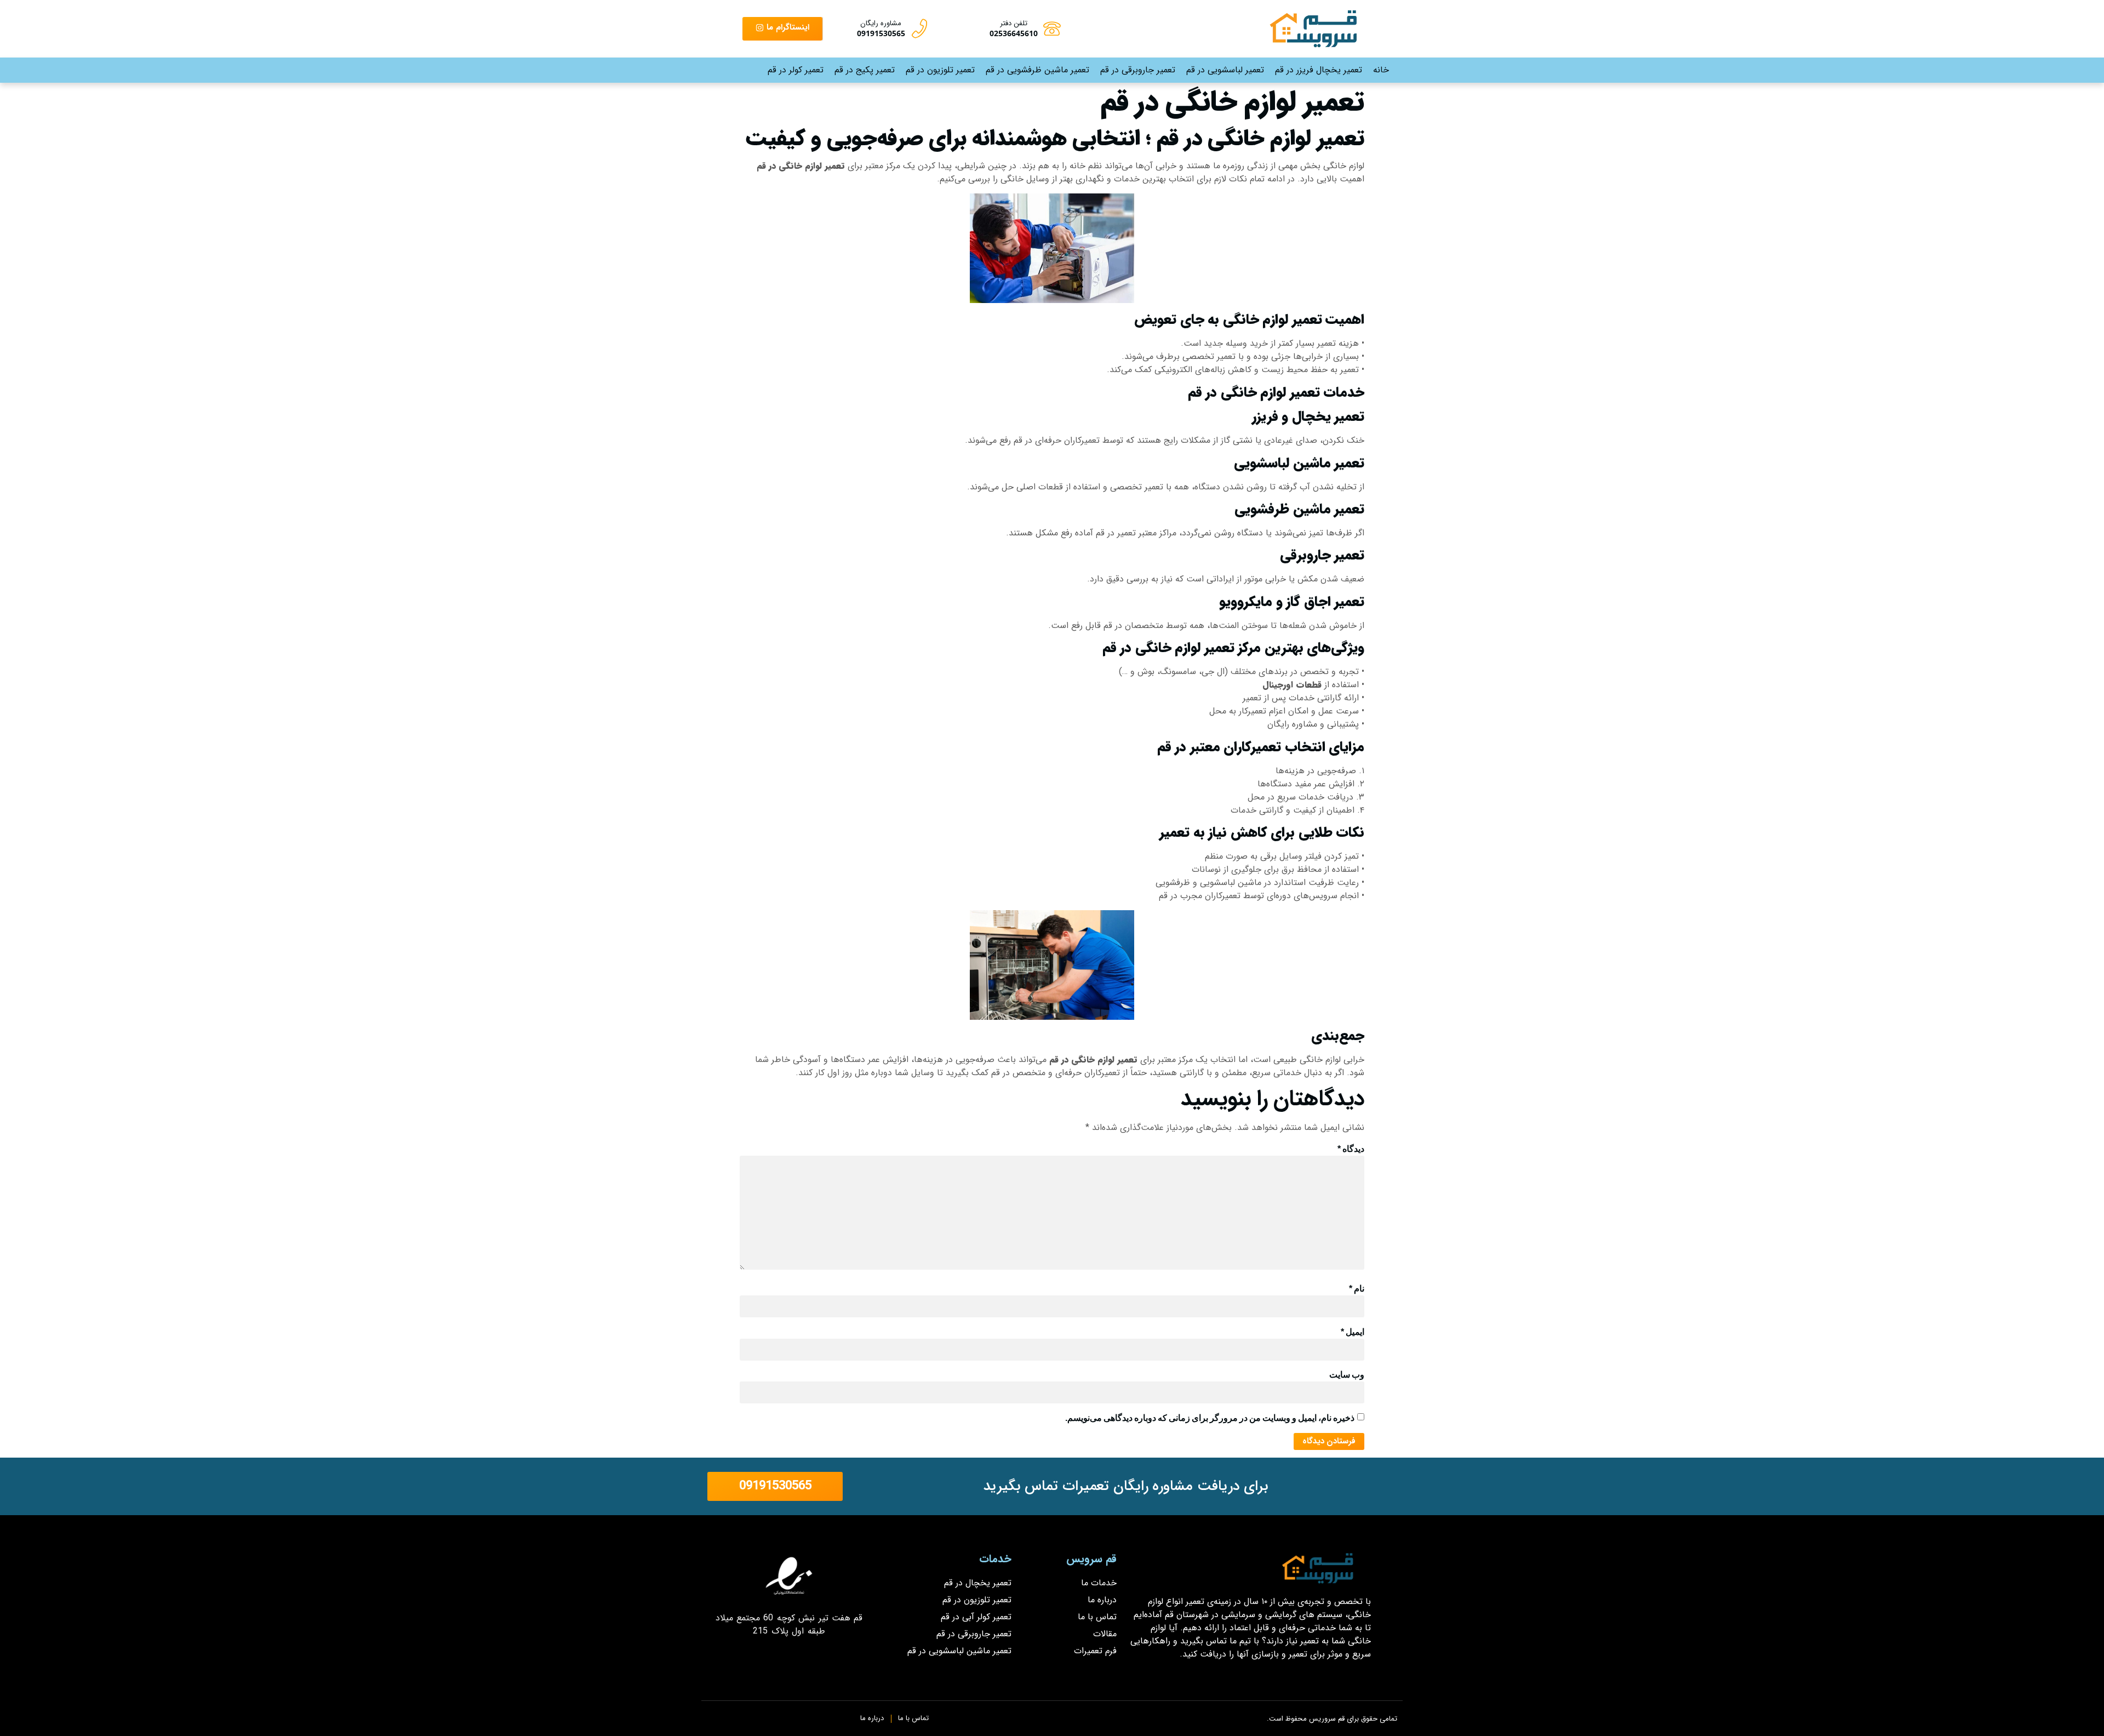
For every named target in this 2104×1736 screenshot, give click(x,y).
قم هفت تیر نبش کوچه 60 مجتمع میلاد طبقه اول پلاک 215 (789, 1624)
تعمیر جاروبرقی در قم (1138, 70)
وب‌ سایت (1347, 1375)
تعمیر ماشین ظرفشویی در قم (1037, 70)
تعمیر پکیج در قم (865, 70)
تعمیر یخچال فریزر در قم (1319, 70)
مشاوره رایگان (881, 23)
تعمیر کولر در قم (796, 70)
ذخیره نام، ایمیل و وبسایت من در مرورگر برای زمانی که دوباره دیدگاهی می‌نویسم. (1210, 1418)
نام (1357, 1289)
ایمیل (1353, 1332)
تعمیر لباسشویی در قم (1225, 70)
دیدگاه (1351, 1149)
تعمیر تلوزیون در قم (940, 70)
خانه (1381, 70)
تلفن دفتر (1014, 23)
